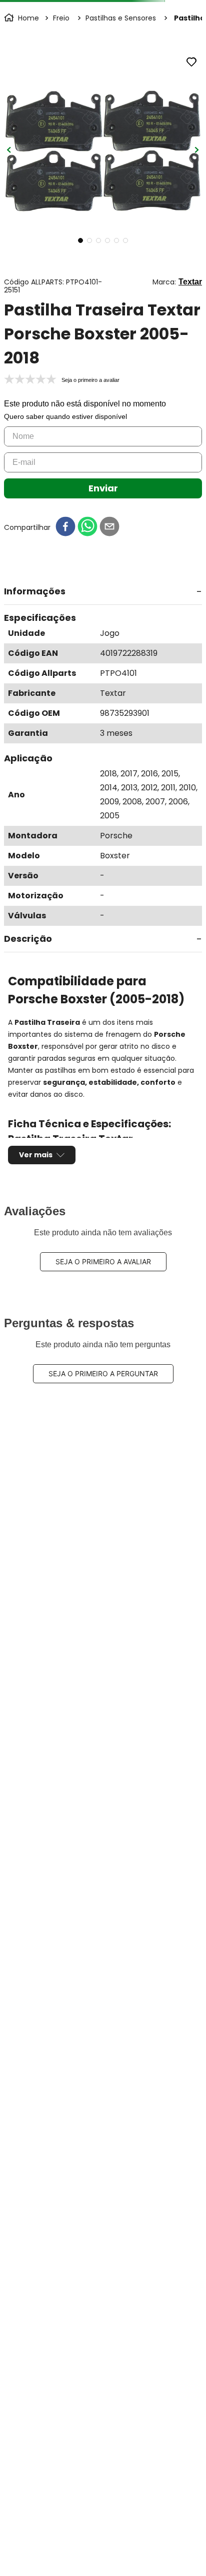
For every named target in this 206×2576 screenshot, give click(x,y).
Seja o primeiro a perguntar (103, 1373)
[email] (109, 527)
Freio (61, 18)
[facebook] (65, 527)
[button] (103, 592)
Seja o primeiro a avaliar (103, 1262)
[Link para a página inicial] (22, 18)
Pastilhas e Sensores (121, 18)
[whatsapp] (87, 527)
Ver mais (36, 1155)
